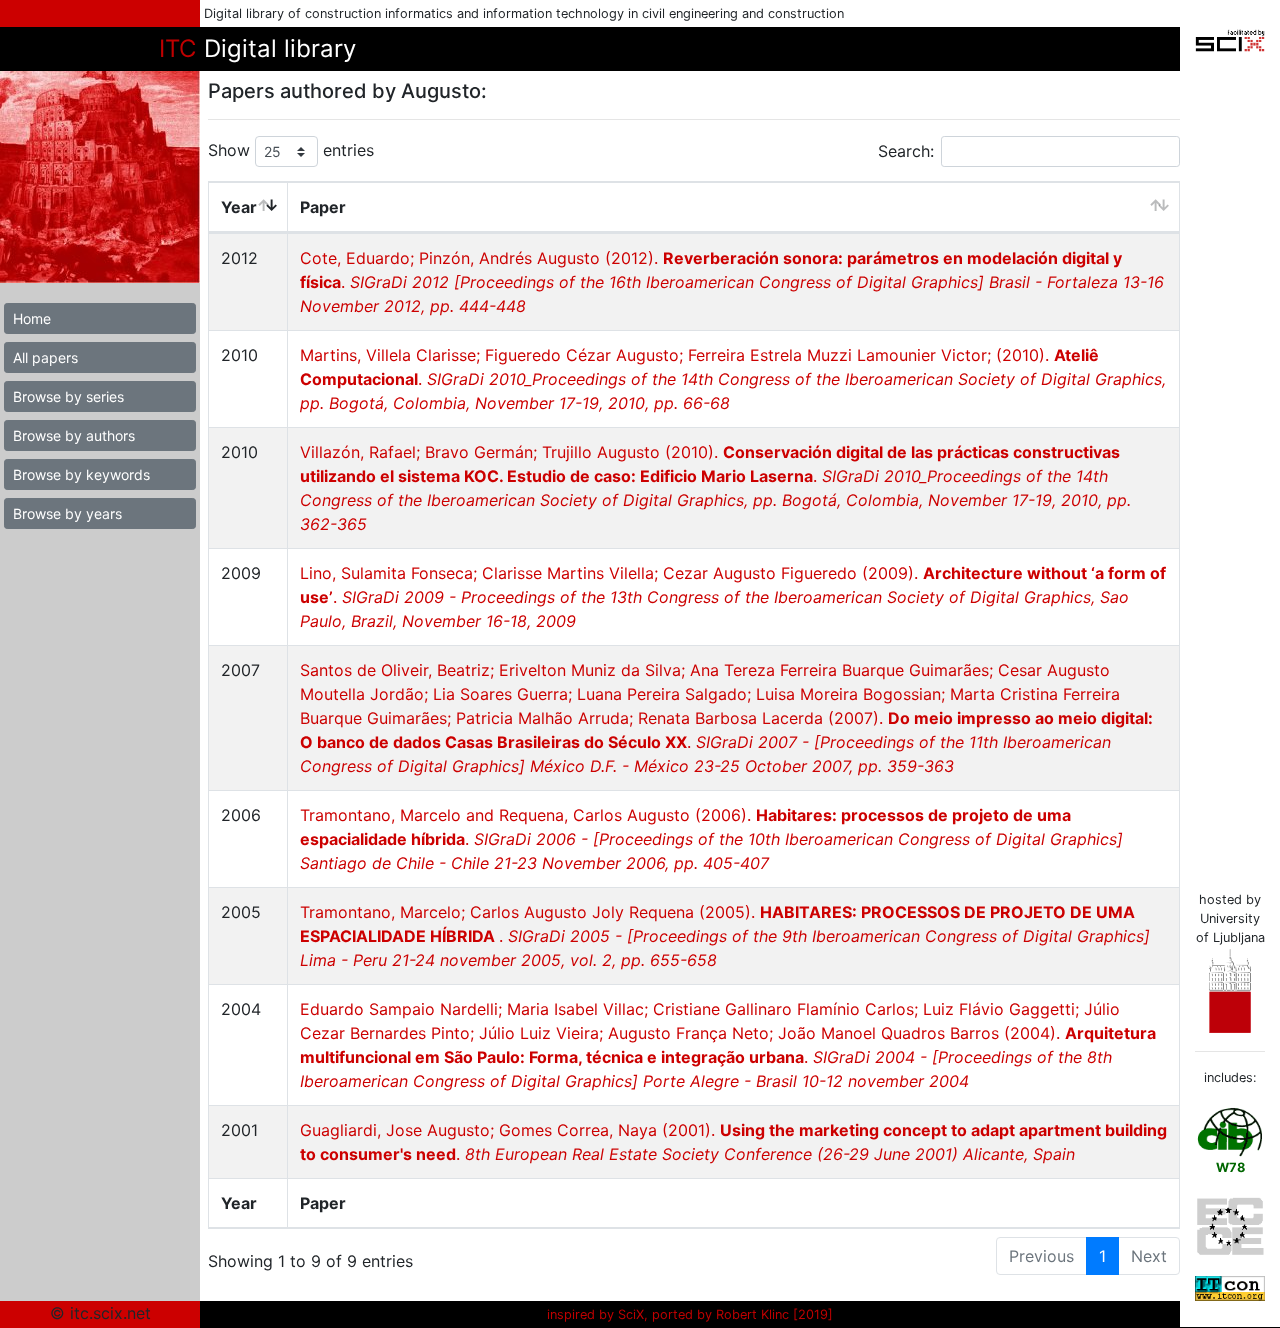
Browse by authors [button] (74, 435)
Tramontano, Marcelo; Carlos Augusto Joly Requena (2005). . (725, 936)
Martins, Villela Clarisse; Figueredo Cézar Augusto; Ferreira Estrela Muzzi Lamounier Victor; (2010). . (733, 379)
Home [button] (32, 318)
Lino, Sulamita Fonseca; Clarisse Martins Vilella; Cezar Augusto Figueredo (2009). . (733, 597)
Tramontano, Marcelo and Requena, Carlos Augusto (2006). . (711, 839)
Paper (323, 207)
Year (239, 207)
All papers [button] (45, 357)
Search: (906, 151)
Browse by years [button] (67, 513)
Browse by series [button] (68, 396)
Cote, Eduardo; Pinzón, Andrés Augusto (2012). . (732, 282)
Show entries (291, 150)
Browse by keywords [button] (81, 474)
